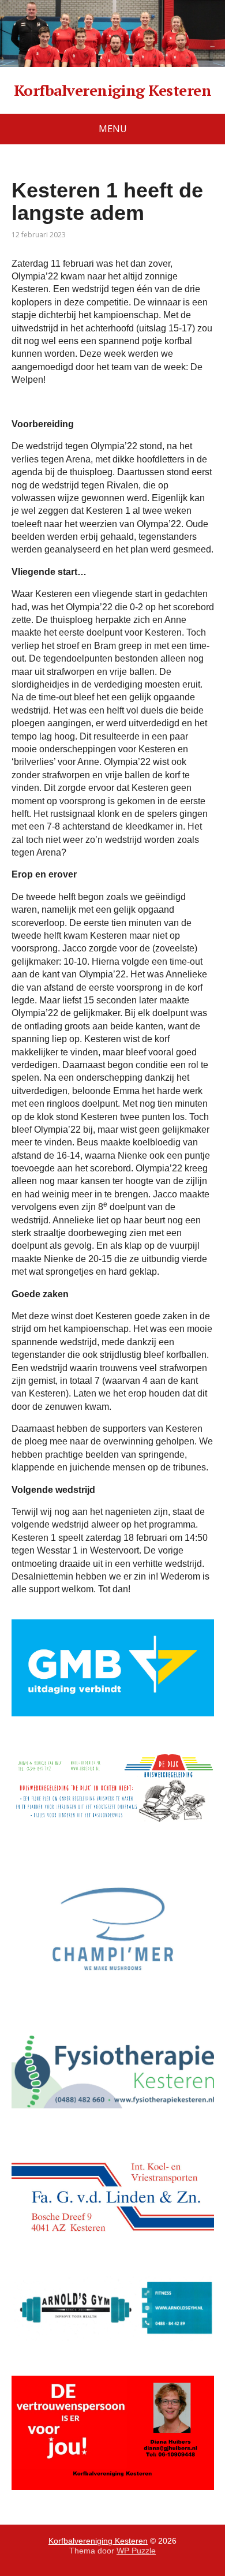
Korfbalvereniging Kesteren (112, 91)
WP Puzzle (136, 2551)
